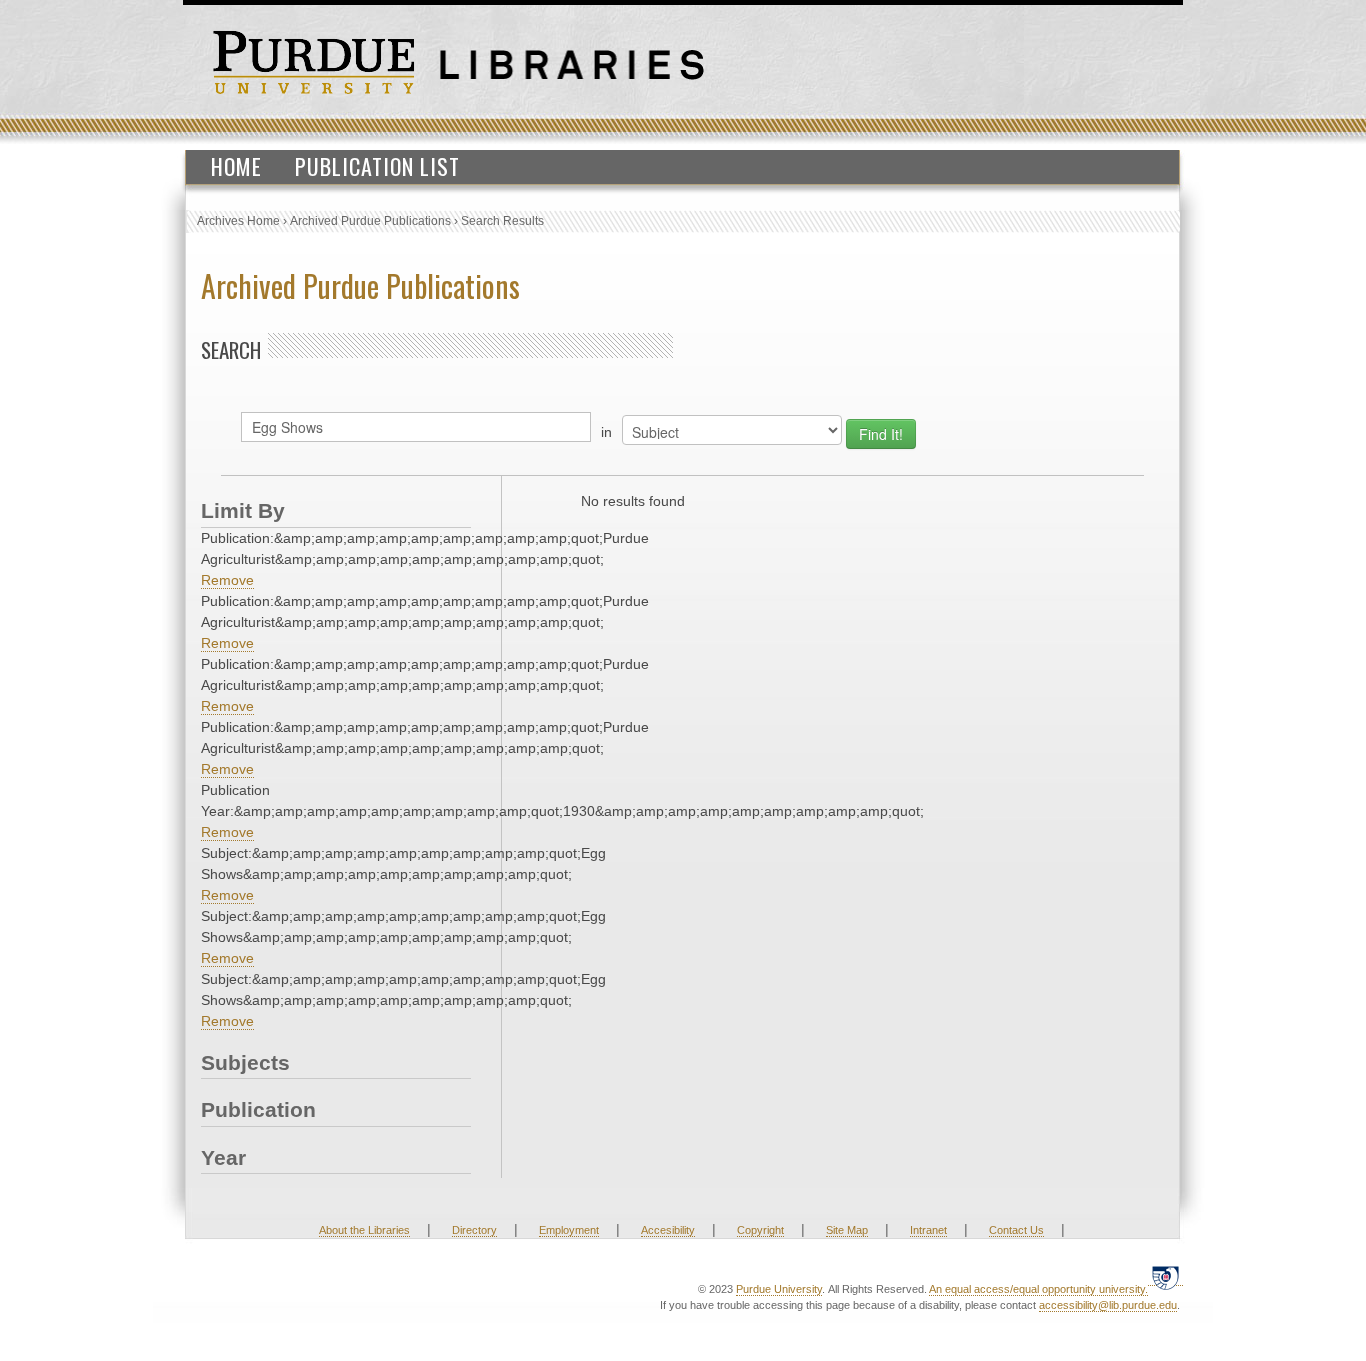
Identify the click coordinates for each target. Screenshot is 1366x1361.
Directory (474, 1230)
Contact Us (1016, 1230)
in (606, 432)
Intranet (928, 1230)
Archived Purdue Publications (370, 221)
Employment (569, 1230)
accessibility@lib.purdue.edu (1108, 1305)
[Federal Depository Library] (1165, 1277)
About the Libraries (364, 1230)
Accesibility (668, 1230)
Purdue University (779, 1289)
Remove (227, 580)
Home (236, 166)
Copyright (760, 1230)
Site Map (847, 1230)
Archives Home (238, 221)
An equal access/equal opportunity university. (1038, 1289)
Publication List (377, 166)
